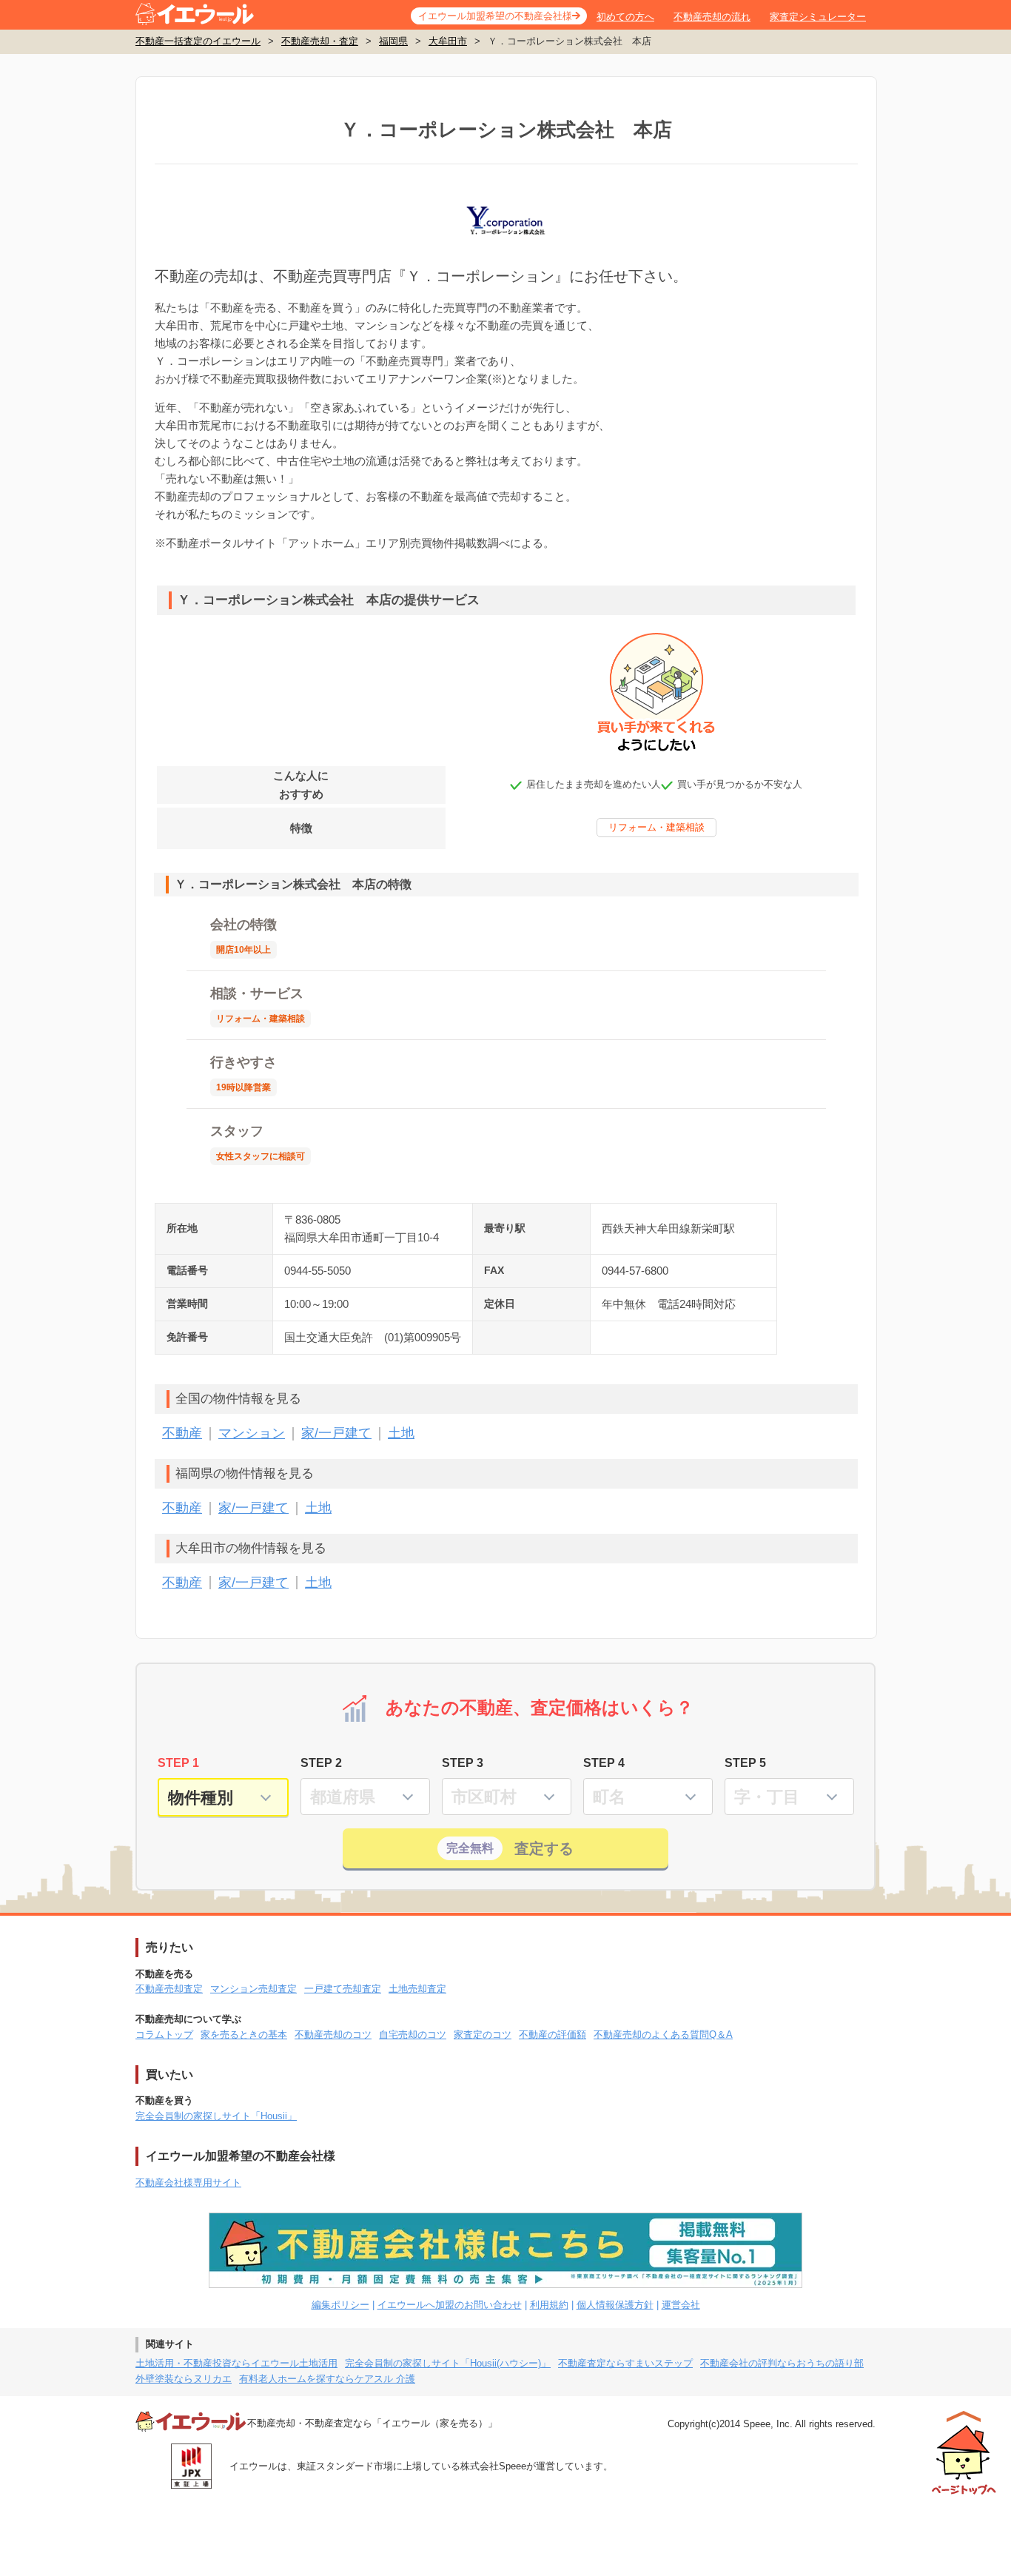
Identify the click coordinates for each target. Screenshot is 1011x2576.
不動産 (182, 1433)
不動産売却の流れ (712, 17)
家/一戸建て (336, 1433)
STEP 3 (463, 1763)
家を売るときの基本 (244, 2035)
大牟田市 (448, 41)
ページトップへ (964, 2453)
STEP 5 (745, 1763)
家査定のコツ (483, 2035)
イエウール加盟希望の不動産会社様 (495, 16)
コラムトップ (164, 2035)
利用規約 (549, 2305)
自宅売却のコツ (413, 2035)
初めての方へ (625, 17)
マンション (252, 1433)
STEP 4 (604, 1763)
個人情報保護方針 (615, 2305)
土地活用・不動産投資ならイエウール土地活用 (236, 2363)
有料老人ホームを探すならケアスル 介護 (327, 2379)
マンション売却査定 (253, 1989)
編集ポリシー (340, 2305)
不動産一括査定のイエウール (198, 41)
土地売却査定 (417, 1989)
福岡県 (393, 41)
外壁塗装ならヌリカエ (184, 2379)
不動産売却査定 (169, 1989)
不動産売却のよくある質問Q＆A (663, 2035)
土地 (401, 1433)
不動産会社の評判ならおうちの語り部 (782, 2363)
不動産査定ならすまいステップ (625, 2363)
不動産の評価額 (552, 2035)
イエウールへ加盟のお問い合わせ (450, 2305)
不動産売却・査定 (320, 41)
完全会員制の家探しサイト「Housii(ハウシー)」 (448, 2363)
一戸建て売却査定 (343, 1989)
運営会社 (681, 2305)
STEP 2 (321, 1763)
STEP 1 (178, 1763)
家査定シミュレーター (818, 17)
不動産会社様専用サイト (188, 2183)
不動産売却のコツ (333, 2035)
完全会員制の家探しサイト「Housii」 (216, 2116)
